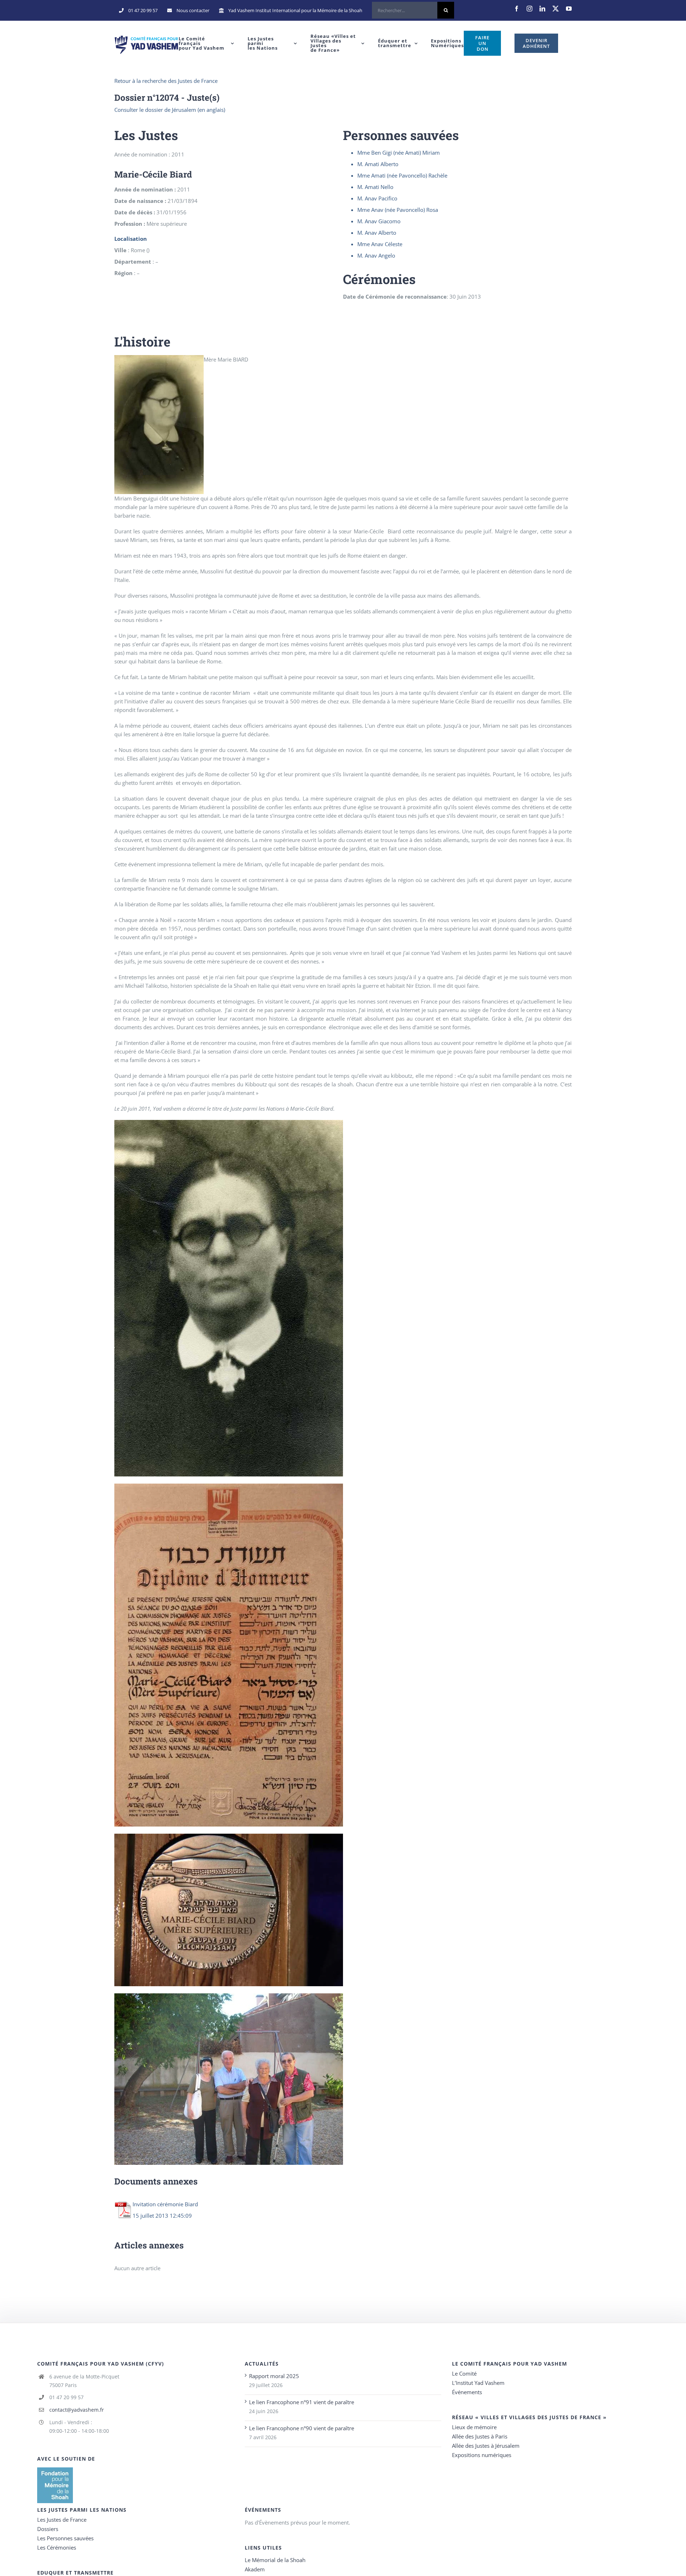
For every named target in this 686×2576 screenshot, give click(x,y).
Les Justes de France (62, 2520)
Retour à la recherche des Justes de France (166, 81)
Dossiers (48, 2529)
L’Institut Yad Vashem (478, 2383)
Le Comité (464, 2373)
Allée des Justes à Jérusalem (486, 2446)
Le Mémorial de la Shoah (275, 2560)
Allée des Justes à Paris (480, 2436)
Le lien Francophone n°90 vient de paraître (302, 2428)
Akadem (255, 2569)
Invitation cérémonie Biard (165, 2204)
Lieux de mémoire (474, 2427)
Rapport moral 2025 (274, 2376)
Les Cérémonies (57, 2547)
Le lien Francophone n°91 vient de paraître (302, 2402)
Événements (467, 2392)
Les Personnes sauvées (65, 2538)
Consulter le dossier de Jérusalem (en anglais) (170, 110)
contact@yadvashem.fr (77, 2410)
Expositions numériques (482, 2455)
